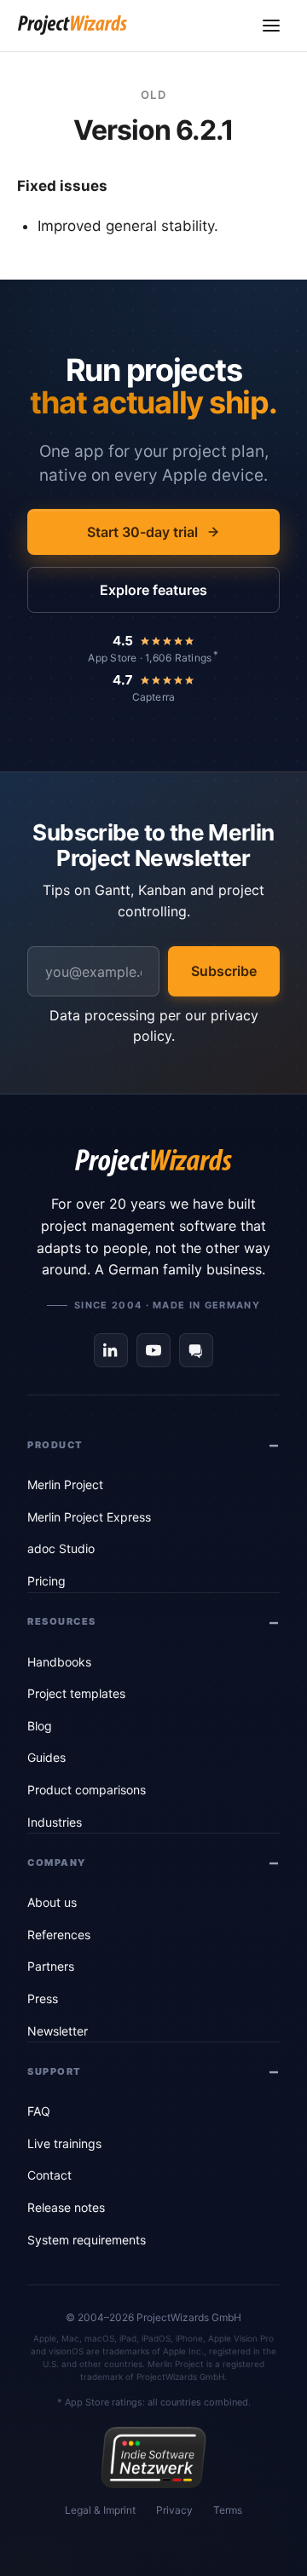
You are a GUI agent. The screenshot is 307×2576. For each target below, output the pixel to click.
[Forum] (196, 1350)
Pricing (46, 1581)
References (59, 1935)
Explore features (153, 590)
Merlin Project (65, 1484)
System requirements (87, 2240)
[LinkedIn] (111, 1350)
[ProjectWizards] (153, 1163)
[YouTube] (153, 1350)
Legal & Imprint (100, 2510)
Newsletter (58, 2031)
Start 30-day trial (142, 532)
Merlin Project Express (89, 1517)
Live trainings (64, 2143)
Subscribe (224, 971)
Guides (46, 1757)
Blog (40, 1726)
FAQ (39, 2111)
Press (43, 1998)
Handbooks (59, 1662)
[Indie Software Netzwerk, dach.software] (153, 2458)
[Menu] (271, 26)
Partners (51, 1966)
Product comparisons (87, 1790)
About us (52, 1902)
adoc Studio (61, 1548)
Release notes (66, 2207)
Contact (49, 2175)
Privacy (174, 2510)
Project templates (76, 1693)
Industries (55, 1822)
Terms (228, 2510)
